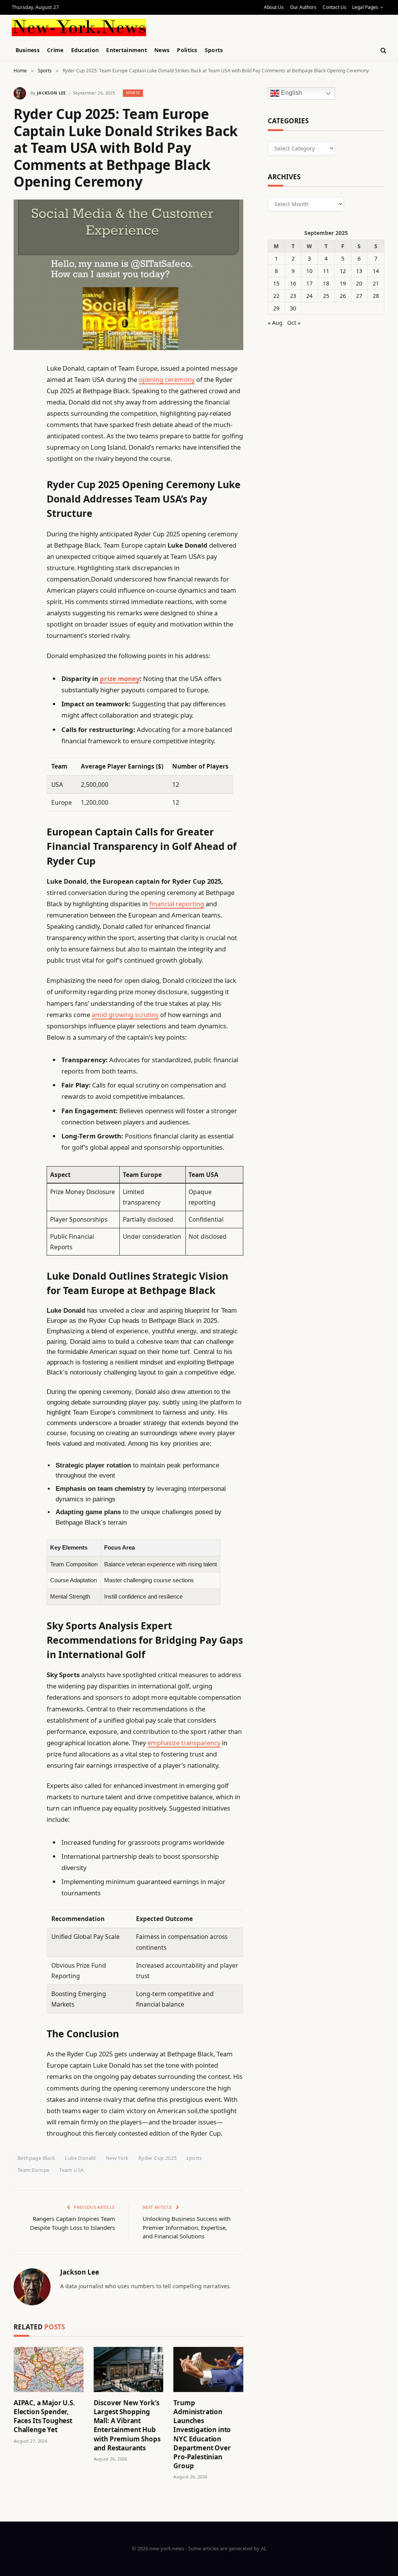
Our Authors (303, 7)
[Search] (383, 50)
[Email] (21, 468)
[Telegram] (21, 567)
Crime (55, 50)
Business (28, 50)
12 (343, 271)
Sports (214, 50)
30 (293, 308)
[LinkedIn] (21, 428)
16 (293, 283)
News (162, 50)
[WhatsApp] (21, 587)
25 (326, 296)
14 (376, 271)
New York (117, 2158)
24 (309, 296)
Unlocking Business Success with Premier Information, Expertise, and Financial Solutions (187, 2227)
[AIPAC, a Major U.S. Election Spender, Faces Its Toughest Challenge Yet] (49, 2369)
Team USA (71, 2170)
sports (194, 2158)
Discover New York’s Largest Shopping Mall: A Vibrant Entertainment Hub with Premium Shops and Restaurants (127, 2425)
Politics (187, 50)
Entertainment (127, 50)
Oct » (294, 323)
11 (326, 271)
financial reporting (177, 904)
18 (326, 283)
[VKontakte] (21, 547)
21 (376, 283)
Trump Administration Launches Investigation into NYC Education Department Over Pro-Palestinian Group (202, 2434)
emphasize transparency (184, 1743)
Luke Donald (80, 2158)
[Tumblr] (21, 507)
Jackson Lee (51, 93)
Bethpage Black (36, 2158)
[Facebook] (21, 388)
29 (276, 308)
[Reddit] (21, 527)
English (291, 93)
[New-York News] (79, 27)
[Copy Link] (21, 487)
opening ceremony (167, 379)
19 (343, 283)
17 (309, 283)
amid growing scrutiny (125, 1015)
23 (293, 296)
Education (85, 50)
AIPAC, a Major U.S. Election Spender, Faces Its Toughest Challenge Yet (44, 2416)
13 (359, 271)
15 (276, 283)
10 (309, 271)
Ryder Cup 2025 (157, 2158)
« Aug (275, 323)
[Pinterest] (21, 448)
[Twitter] (21, 408)
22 (276, 296)
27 (359, 296)
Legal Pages (365, 7)
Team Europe (33, 2170)
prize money (120, 679)
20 (359, 283)
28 (376, 296)
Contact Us (334, 7)
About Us (274, 7)
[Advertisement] (194, 26)
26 (343, 296)
